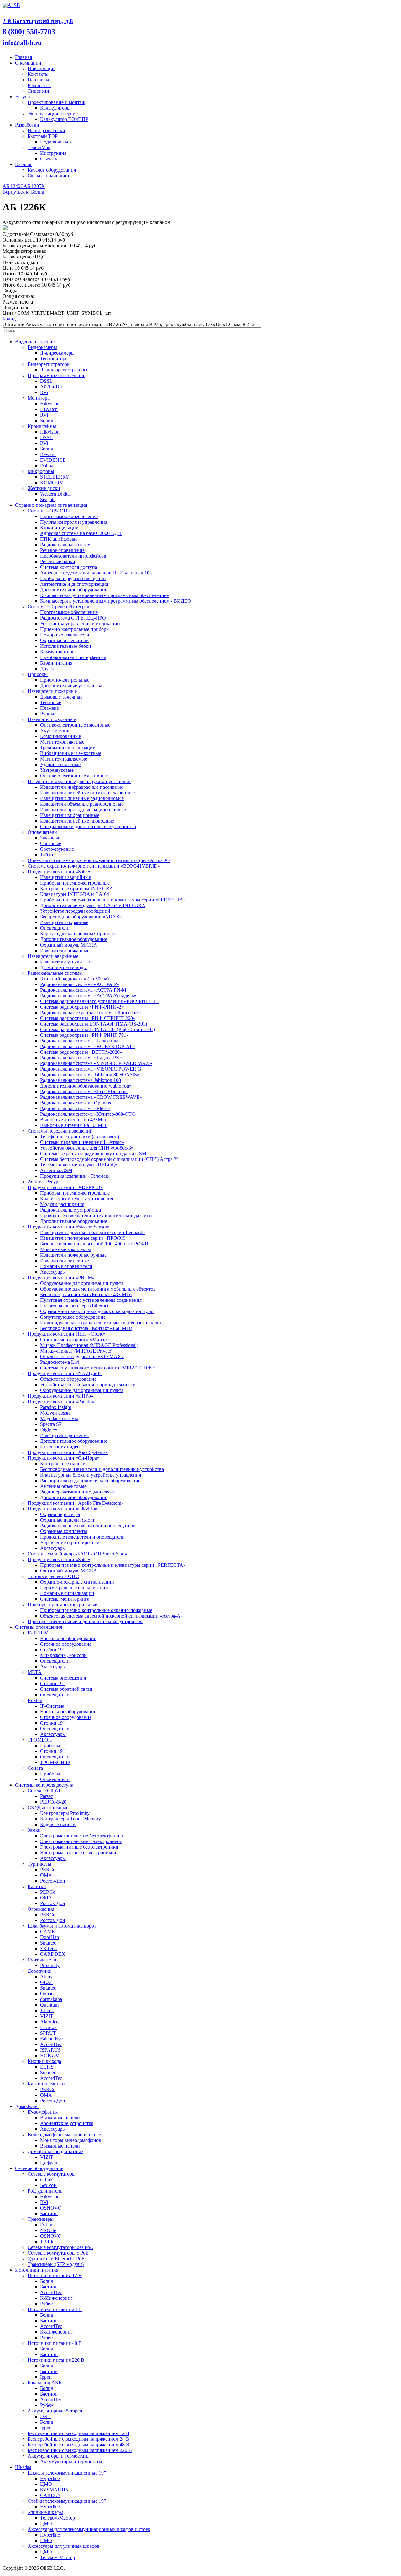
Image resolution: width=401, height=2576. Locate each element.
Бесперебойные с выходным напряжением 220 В (80, 2450)
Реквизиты (39, 85)
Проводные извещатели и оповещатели (82, 1537)
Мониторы (39, 398)
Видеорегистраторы (49, 364)
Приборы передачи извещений (73, 578)
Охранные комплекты (64, 1531)
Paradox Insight (56, 1407)
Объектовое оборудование (68, 1379)
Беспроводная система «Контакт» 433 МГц (86, 1294)
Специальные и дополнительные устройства (88, 826)
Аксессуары (53, 1272)
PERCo (48, 1870)
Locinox (48, 2027)
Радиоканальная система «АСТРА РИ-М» (84, 990)
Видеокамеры (42, 347)
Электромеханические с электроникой (81, 1841)
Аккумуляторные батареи (55, 2411)
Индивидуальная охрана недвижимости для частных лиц (101, 1323)
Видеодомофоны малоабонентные (64, 2135)
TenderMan (39, 147)
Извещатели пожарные (52, 691)
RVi (44, 392)
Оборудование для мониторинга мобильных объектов (98, 1289)
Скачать (49, 159)
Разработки (27, 125)
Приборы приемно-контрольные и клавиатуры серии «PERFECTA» (113, 900)
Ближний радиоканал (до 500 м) (74, 979)
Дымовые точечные (61, 697)
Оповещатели (42, 832)
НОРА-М (50, 2056)
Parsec (47, 1796)
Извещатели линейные (65, 1261)
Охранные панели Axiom (67, 1520)
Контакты (38, 74)
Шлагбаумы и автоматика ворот (62, 1926)
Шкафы (23, 2467)
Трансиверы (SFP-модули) (56, 2264)
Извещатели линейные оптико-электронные (87, 793)
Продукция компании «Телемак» (75, 1176)
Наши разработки (46, 130)
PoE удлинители (45, 2191)
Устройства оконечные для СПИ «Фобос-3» (87, 1148)
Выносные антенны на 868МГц (74, 1125)
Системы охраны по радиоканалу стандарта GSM (93, 1153)
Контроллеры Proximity (65, 1813)
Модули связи (55, 1413)
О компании (28, 63)
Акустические (55, 731)
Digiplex (49, 1430)
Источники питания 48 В (55, 2343)
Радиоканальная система (66, 545)
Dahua (47, 466)
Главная (23, 57)
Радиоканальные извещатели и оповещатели (88, 1526)
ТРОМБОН (40, 1740)
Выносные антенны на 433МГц (74, 1120)
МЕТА (35, 1672)
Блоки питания (56, 663)
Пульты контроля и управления (74, 522)
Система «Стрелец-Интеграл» (60, 607)
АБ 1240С (13, 186)
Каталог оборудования (52, 170)
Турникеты (39, 1864)
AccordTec (51, 2044)
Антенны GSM (56, 1170)
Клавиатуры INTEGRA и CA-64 (75, 894)
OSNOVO (51, 2208)
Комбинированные (60, 736)
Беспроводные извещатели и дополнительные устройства (102, 1469)
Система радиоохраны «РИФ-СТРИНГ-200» (88, 1018)
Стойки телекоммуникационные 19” (67, 2501)
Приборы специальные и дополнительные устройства (86, 1621)
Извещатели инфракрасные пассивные (82, 787)
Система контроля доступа (69, 567)
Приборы (38, 674)
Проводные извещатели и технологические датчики (96, 1215)
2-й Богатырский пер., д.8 (38, 21)
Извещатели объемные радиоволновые (82, 804)
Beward (48, 454)
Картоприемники (46, 2084)
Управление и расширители (70, 1542)
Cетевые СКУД (44, 1791)
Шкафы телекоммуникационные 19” (67, 2473)
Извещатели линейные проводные (77, 821)
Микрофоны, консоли (63, 1655)
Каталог (24, 164)
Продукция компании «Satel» (59, 872)
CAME (47, 1932)
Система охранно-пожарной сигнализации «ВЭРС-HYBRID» (94, 866)
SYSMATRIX (55, 2490)
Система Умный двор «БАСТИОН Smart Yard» (77, 1554)
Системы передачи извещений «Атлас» (82, 1142)
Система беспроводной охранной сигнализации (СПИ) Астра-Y (109, 1159)
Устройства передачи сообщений (75, 911)
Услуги (23, 97)
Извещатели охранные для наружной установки (79, 781)
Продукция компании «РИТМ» (61, 1278)
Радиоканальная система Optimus (76, 1103)
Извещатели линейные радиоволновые (82, 798)
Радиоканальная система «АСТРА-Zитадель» (88, 996)
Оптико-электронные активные (74, 776)
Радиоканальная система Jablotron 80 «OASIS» (90, 1075)
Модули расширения (62, 1204)
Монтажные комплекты (65, 1249)
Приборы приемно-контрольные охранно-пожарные (96, 1610)
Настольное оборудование (68, 1638)
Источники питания (37, 2270)
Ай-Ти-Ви (51, 387)
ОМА (46, 1875)
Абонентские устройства (67, 2123)
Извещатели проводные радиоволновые (83, 810)
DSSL (46, 381)
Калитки (37, 1886)
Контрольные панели (63, 1464)
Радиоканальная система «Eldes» (75, 1108)
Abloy (46, 1977)
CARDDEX (53, 1954)
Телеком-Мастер (57, 2518)
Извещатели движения (64, 1435)
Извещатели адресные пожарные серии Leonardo (92, 1232)
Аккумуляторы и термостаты (59, 2456)
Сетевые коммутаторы (52, 2174)
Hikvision (50, 404)
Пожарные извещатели (65, 635)
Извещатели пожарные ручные (73, 1255)
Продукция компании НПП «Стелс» (67, 1334)
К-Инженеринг (56, 2298)
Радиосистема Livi (60, 1362)
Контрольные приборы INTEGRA (77, 888)
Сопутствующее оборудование (73, 1317)
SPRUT (48, 2033)
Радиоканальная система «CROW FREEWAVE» (91, 1097)
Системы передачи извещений (60, 1131)
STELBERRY (55, 477)
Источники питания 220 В (56, 2360)
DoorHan (49, 1937)
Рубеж (47, 2304)
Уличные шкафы (45, 2512)
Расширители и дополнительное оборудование (90, 1480)
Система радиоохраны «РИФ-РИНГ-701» (84, 1035)
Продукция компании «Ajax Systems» (68, 1452)
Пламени (50, 708)
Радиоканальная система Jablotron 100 (81, 1080)
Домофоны (27, 2106)
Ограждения (41, 1909)
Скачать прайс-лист (49, 176)
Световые (51, 843)
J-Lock (47, 2010)
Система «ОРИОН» (49, 511)
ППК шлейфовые (59, 539)
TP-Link (49, 2242)
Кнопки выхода (44, 2061)
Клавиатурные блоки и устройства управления (91, 1475)
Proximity (50, 1965)
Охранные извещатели (64, 640)
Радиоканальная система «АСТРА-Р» (80, 984)
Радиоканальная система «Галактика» (81, 1041)
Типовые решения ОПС (53, 1576)
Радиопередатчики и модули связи (77, 1492)
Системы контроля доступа (44, 1785)
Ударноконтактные (60, 764)
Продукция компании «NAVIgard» (65, 1373)
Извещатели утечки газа (66, 962)
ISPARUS (50, 2050)
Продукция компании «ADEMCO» (65, 1187)
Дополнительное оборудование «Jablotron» (86, 1086)
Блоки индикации (59, 528)
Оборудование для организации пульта (82, 1283)
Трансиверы (41, 2219)
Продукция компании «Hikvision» (64, 1509)
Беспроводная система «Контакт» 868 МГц (86, 1328)
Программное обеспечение (56, 375)
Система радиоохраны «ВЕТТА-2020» (81, 1052)
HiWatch (49, 409)
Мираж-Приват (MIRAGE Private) (76, 1351)
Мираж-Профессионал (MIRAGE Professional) (89, 1345)
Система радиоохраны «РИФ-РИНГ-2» (82, 1007)
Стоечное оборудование (66, 1644)
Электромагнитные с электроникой (78, 1853)
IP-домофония (43, 2112)
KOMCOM (52, 483)
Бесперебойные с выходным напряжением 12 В (78, 2433)
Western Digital (55, 494)
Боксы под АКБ (44, 2383)
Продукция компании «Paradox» (62, 1402)
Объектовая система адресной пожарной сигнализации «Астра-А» (99, 860)
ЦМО (46, 2484)
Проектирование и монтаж (56, 102)
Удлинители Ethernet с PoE (56, 2259)
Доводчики (40, 1971)
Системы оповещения (39, 1627)
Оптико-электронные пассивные (75, 725)
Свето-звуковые (57, 849)
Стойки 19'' (52, 1650)
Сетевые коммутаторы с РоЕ (58, 2253)
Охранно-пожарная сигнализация (51, 505)
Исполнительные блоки (66, 646)
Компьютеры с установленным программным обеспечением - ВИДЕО (116, 601)
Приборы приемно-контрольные (75, 883)
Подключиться (56, 142)
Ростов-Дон (53, 1881)
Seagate (48, 499)
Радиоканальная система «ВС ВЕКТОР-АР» (88, 1046)
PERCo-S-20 (53, 1802)
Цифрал (49, 2163)
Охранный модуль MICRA (69, 945)
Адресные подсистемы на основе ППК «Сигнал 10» (96, 573)
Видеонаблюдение (35, 342)
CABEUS (50, 2495)
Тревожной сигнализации (68, 748)
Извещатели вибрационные (70, 815)
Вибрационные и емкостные (71, 753)
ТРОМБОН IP (55, 1762)
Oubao (47, 1994)
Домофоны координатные (55, 2151)
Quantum (49, 2005)
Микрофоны (41, 471)
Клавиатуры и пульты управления (77, 1199)
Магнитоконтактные (62, 742)
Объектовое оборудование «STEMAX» (82, 1356)
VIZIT (47, 2016)
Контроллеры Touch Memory (70, 1819)
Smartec (48, 1943)
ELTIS (47, 2067)
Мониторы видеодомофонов (71, 2140)
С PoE (47, 2180)
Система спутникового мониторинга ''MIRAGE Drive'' (98, 1368)
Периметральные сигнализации (74, 1588)
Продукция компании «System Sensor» (69, 1227)
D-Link (47, 2225)
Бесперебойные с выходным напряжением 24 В (78, 2439)
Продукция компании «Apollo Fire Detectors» (76, 1503)
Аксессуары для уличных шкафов (64, 2546)
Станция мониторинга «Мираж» (75, 1340)
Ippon (46, 2377)
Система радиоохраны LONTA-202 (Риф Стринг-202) (98, 1029)
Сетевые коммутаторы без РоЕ (60, 2247)
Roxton (35, 1700)
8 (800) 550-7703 (29, 32)
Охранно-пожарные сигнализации (77, 1582)
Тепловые (51, 702)
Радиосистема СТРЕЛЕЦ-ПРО (73, 618)
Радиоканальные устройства (70, 1210)
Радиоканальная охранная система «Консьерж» (91, 1013)
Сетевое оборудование (39, 2168)
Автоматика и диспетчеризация (74, 584)
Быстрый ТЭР (43, 136)
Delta (45, 2416)
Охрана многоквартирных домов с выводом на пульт (97, 1311)
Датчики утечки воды (63, 967)
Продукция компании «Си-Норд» (64, 1458)
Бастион (49, 2213)
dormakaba (51, 1999)
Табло (47, 855)
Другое (48, 669)
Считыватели (42, 1960)
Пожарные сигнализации (67, 1593)
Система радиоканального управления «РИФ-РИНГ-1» (99, 1001)
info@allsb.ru (22, 43)
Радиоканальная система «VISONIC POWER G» (92, 1069)
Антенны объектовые (63, 1486)
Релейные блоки (58, 561)
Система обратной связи (66, 1689)
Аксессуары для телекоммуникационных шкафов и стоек (89, 2529)
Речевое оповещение (62, 550)
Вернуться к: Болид (23, 192)
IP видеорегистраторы (64, 370)
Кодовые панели (58, 1824)
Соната (35, 1768)
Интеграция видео (60, 1447)
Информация (42, 68)
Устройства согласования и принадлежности (88, 1385)
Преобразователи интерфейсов (73, 556)
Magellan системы (59, 1418)
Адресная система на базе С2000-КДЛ (81, 533)
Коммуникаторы (58, 652)
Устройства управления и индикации (80, 623)
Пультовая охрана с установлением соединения (91, 1300)
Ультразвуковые (57, 770)
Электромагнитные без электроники (79, 1847)
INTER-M (38, 1633)
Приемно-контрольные (65, 680)
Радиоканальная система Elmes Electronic (84, 1091)
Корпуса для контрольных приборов (79, 934)
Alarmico (49, 2022)
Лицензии (38, 91)
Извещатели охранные (52, 719)
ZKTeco (48, 1948)
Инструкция (53, 153)
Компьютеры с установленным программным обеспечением (105, 595)
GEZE (47, 1982)
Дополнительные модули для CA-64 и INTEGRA (93, 905)
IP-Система (52, 1706)
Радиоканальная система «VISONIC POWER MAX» (96, 1063)
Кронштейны (42, 426)
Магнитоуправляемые (64, 759)
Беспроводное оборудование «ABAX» (81, 917)
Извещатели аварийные (65, 877)
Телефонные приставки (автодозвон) (80, 1137)
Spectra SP (51, 1424)
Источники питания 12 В (55, 2275)
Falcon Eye (51, 2039)
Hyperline (50, 2478)
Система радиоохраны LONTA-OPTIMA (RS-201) (94, 1024)
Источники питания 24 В (55, 2309)
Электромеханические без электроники (82, 1836)
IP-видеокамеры (57, 353)
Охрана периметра (60, 1514)
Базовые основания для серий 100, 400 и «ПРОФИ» (96, 1244)
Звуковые (50, 838)
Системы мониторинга (65, 1599)
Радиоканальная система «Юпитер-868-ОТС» (89, 1114)
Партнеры (38, 80)
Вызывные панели (60, 2118)
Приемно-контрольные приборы (75, 629)
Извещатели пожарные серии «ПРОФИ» (84, 1238)
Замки (34, 1830)
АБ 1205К (34, 186)
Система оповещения (63, 1678)
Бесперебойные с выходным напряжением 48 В (78, 2445)
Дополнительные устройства (71, 686)
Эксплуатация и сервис (53, 114)
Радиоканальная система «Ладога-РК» (81, 1058)
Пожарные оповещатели (66, 1266)
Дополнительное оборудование (74, 590)
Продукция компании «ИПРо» (60, 1396)
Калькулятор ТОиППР (64, 119)
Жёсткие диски (44, 488)
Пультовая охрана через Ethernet (74, 1306)
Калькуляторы (55, 108)
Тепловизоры (54, 358)
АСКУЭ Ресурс (44, 1182)
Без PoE (48, 2185)
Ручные (48, 714)
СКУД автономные (48, 1807)
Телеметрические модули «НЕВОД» (79, 1165)
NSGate (48, 2230)
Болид (9, 319)
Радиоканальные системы (55, 973)
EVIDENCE (53, 460)
